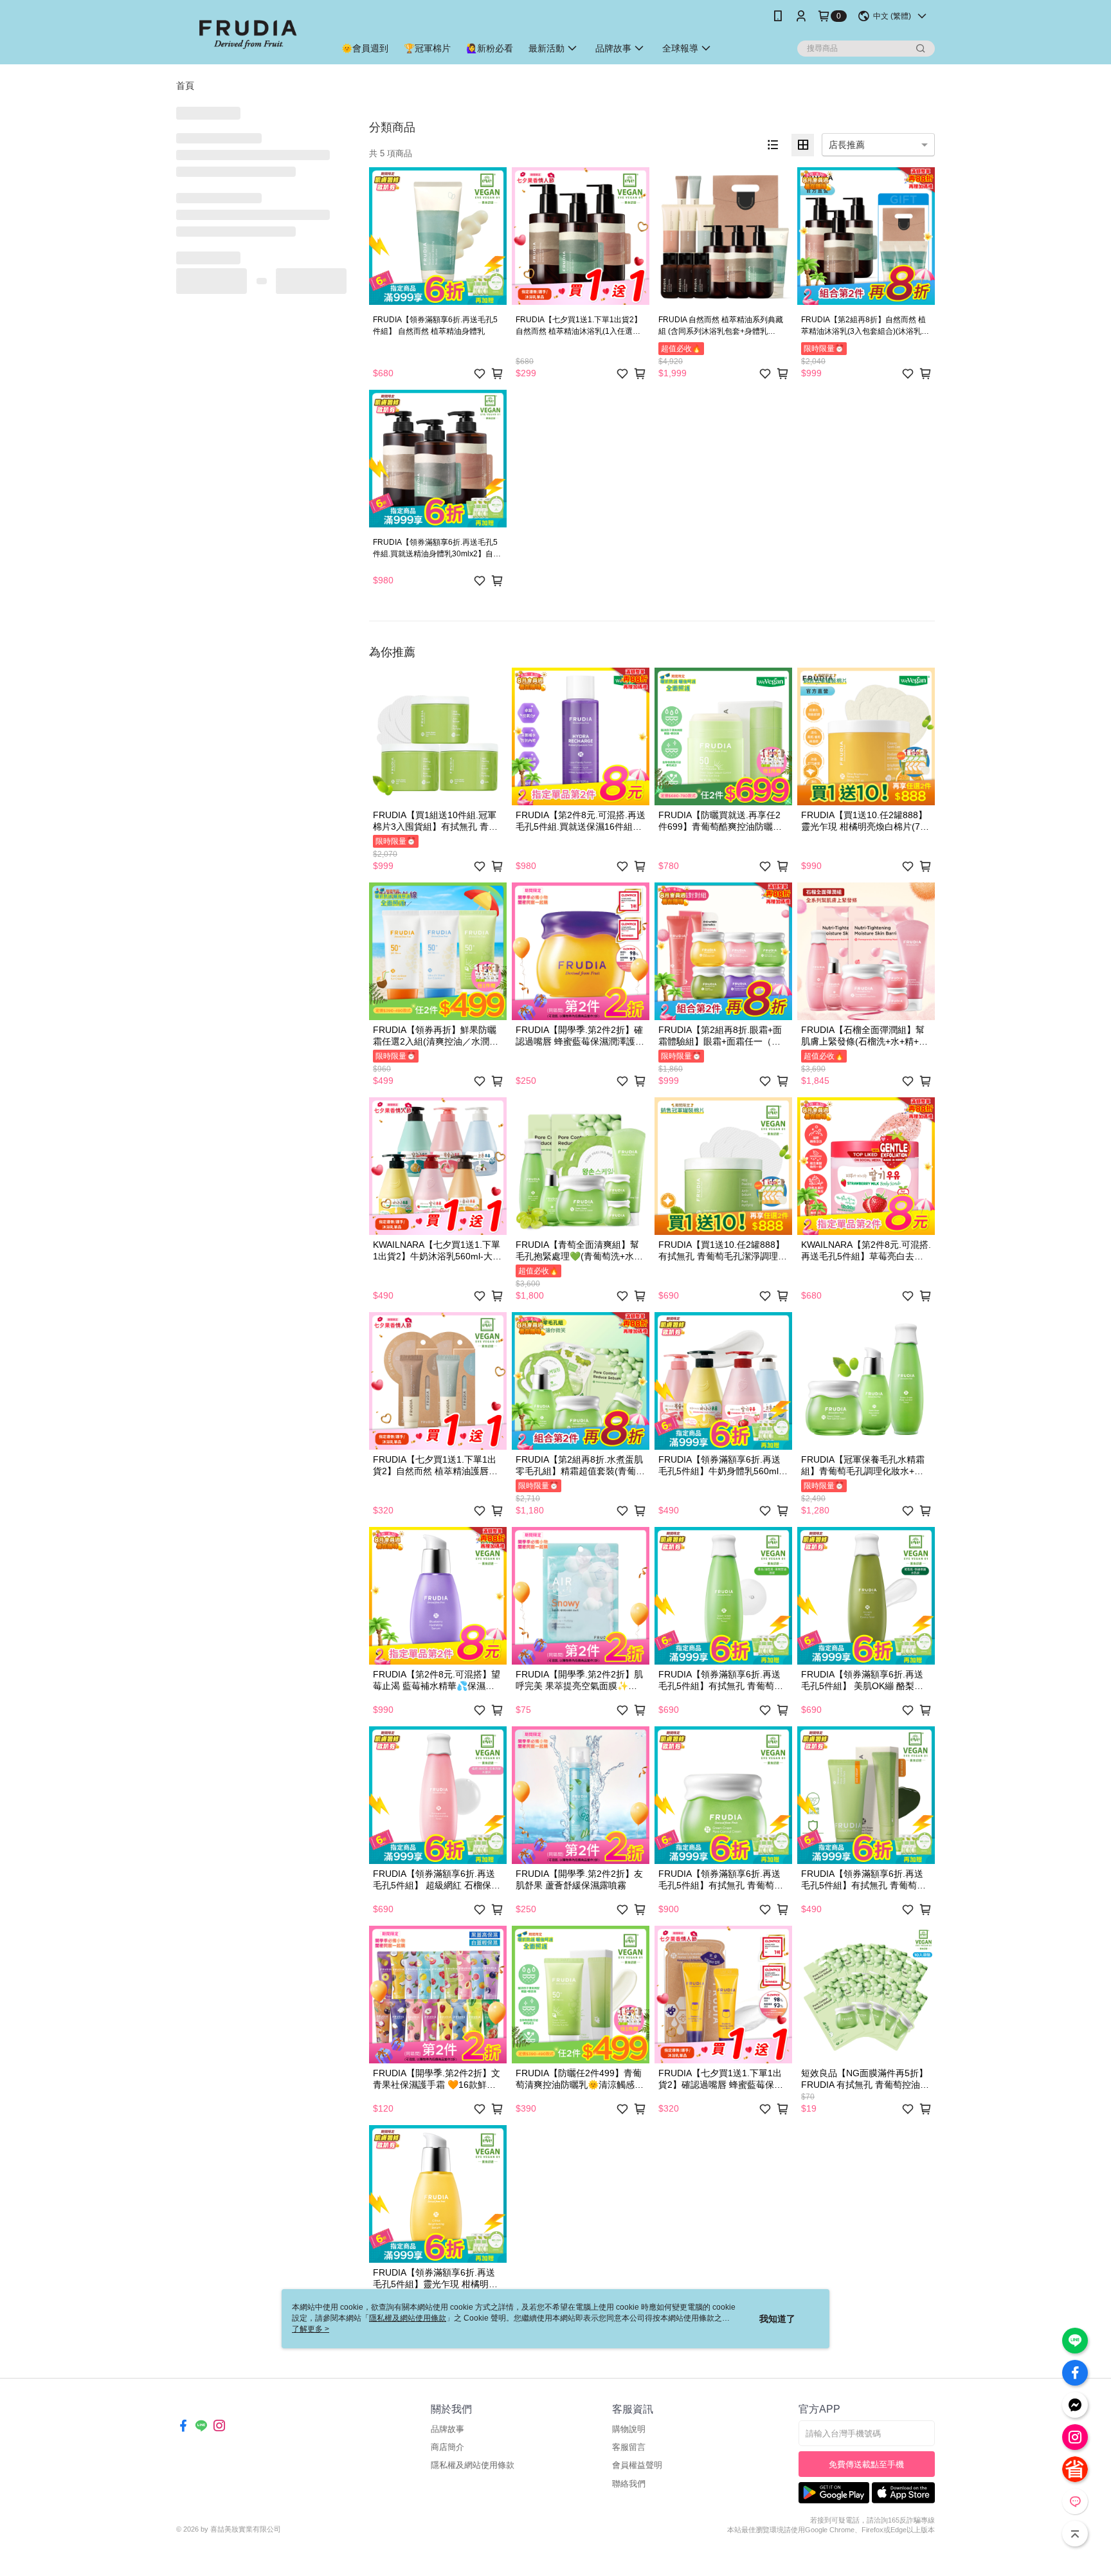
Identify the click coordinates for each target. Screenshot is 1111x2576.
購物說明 (629, 2429)
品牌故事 (447, 2429)
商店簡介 (447, 2447)
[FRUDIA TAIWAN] (248, 34)
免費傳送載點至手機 (866, 2464)
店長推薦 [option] (847, 145)
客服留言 (629, 2447)
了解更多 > (311, 2329)
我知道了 (777, 2319)
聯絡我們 (629, 2484)
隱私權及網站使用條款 (473, 2465)
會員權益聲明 (637, 2465)
